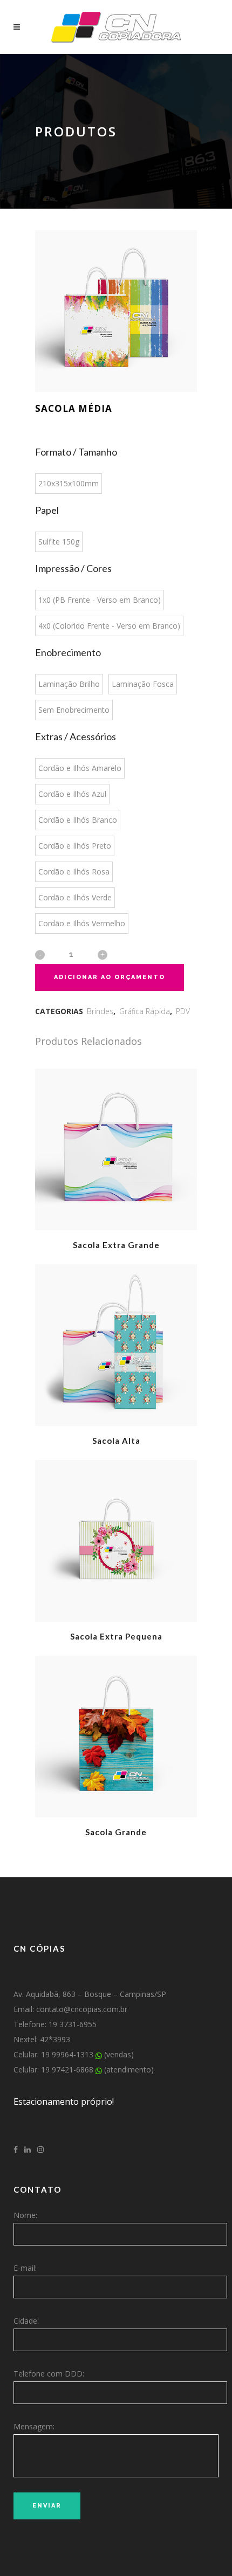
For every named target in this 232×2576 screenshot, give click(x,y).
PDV (183, 1011)
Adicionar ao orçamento (110, 977)
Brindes (100, 1011)
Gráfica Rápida (145, 1011)
